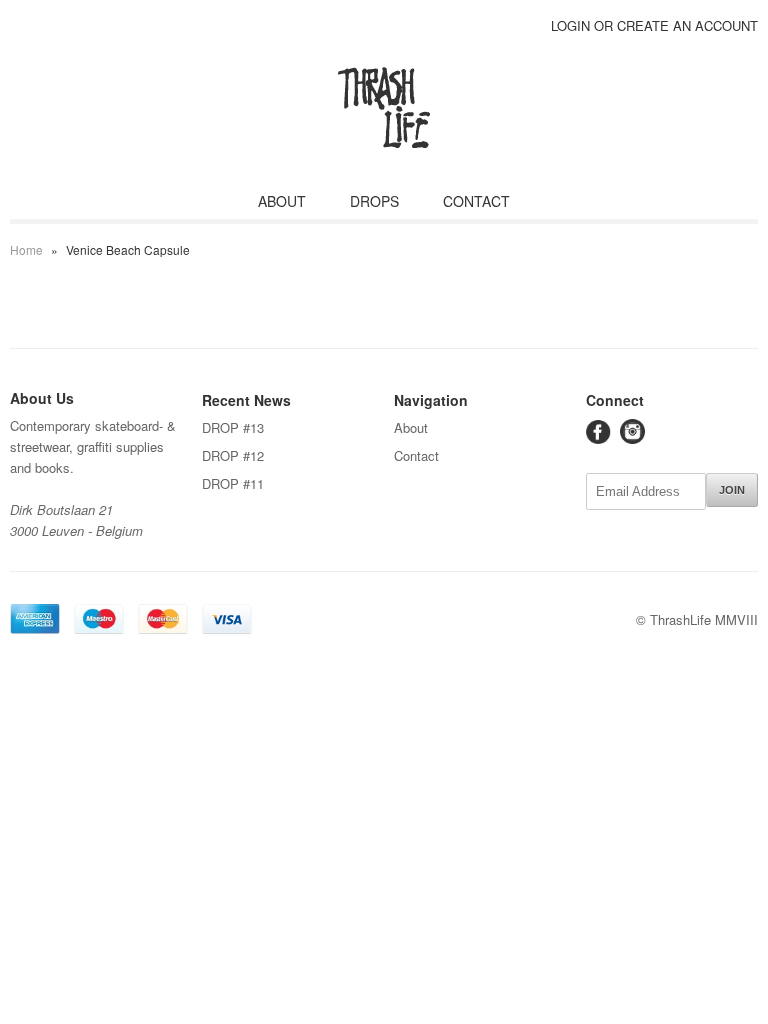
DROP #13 (233, 427)
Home (26, 249)
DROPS (374, 201)
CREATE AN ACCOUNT (687, 25)
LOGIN (570, 25)
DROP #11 (233, 483)
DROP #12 (233, 455)
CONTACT (476, 201)
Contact (416, 455)
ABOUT (282, 201)
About (411, 427)
